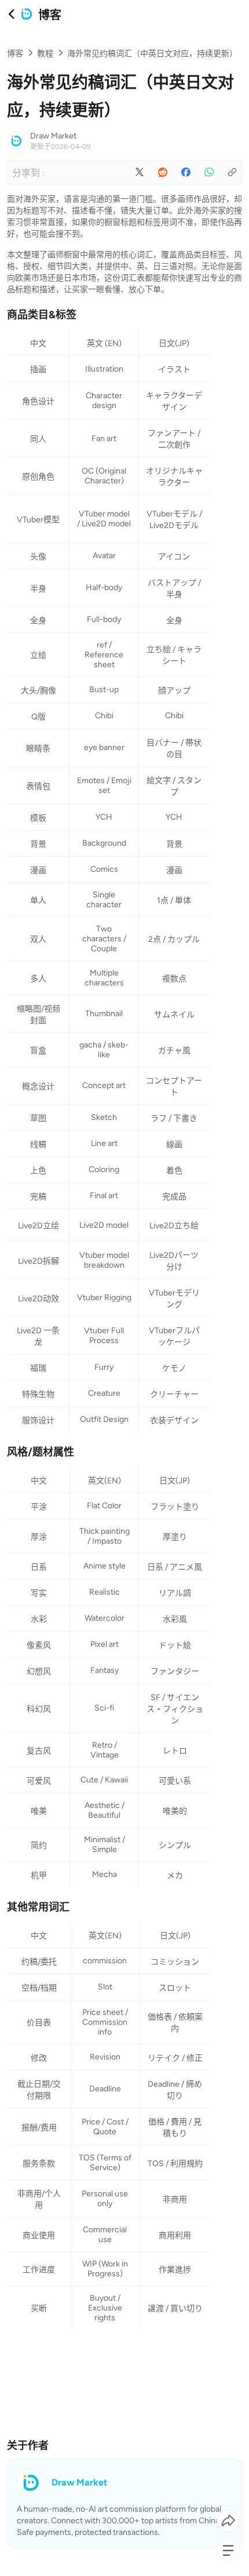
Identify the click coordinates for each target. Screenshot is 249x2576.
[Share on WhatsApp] (209, 172)
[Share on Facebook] (186, 172)
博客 (15, 54)
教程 (45, 54)
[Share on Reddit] (163, 172)
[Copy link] (232, 172)
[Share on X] (140, 172)
